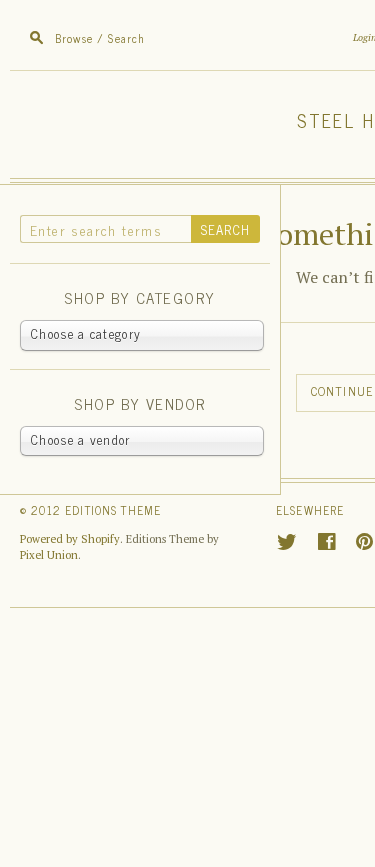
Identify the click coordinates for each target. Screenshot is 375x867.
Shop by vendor (140, 404)
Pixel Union (49, 555)
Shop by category (140, 298)
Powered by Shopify (70, 539)
